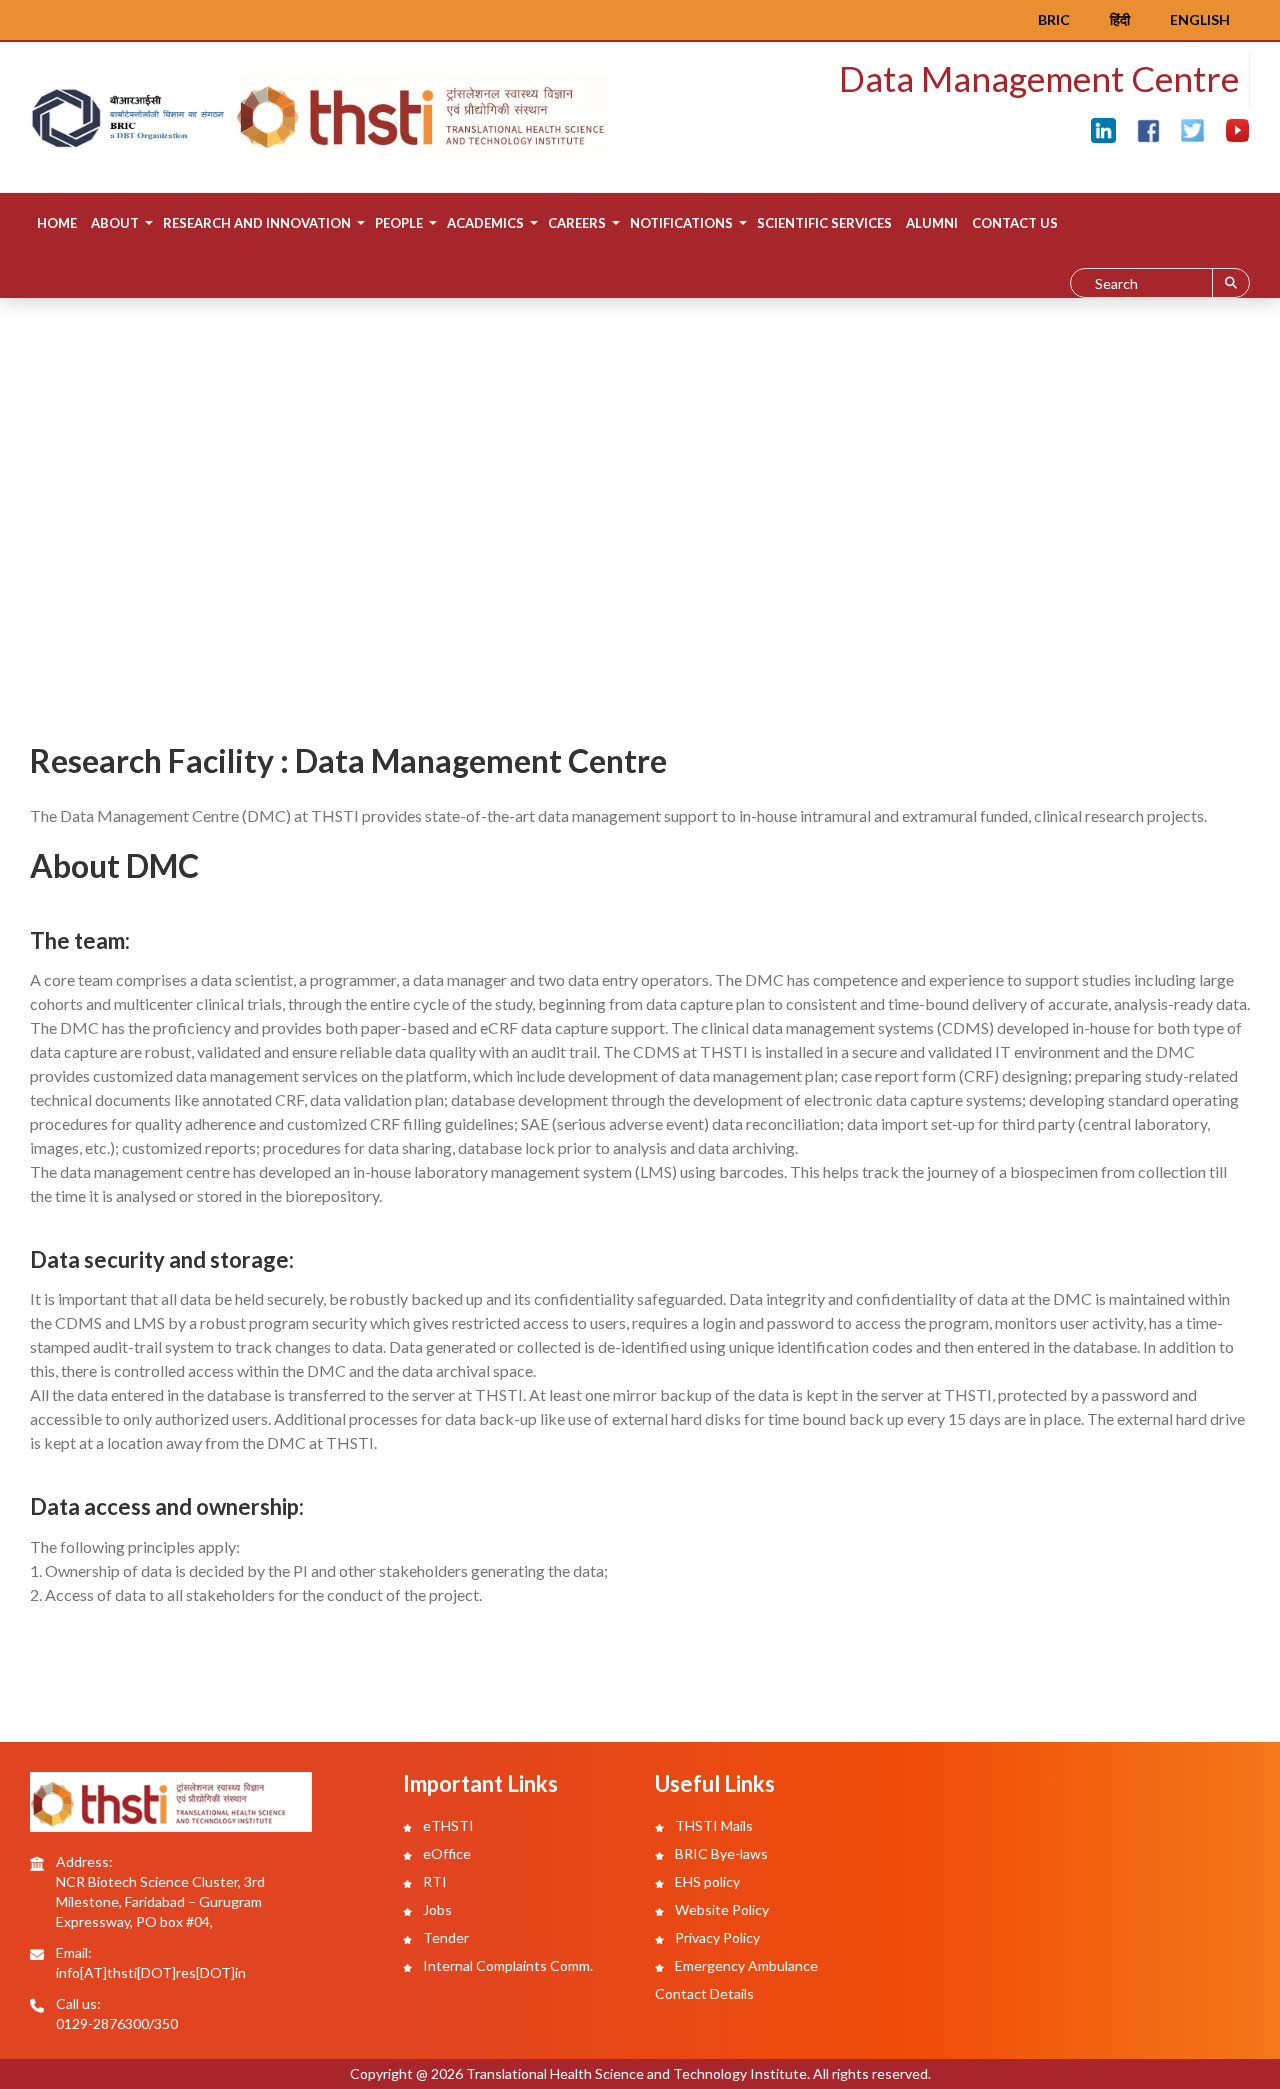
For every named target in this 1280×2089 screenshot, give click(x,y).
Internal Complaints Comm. (506, 1965)
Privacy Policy (716, 1937)
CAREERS (577, 223)
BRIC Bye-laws (720, 1853)
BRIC (1054, 19)
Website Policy (720, 1909)
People (399, 223)
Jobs (436, 1909)
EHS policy (706, 1881)
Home (57, 223)
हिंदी (1120, 19)
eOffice (445, 1853)
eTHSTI (447, 1825)
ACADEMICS (485, 223)
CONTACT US (1015, 223)
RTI (433, 1881)
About (115, 223)
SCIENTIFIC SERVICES (824, 223)
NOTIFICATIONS (681, 223)
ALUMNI (932, 223)
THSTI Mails (712, 1825)
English (1200, 19)
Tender (444, 1937)
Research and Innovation (257, 223)
